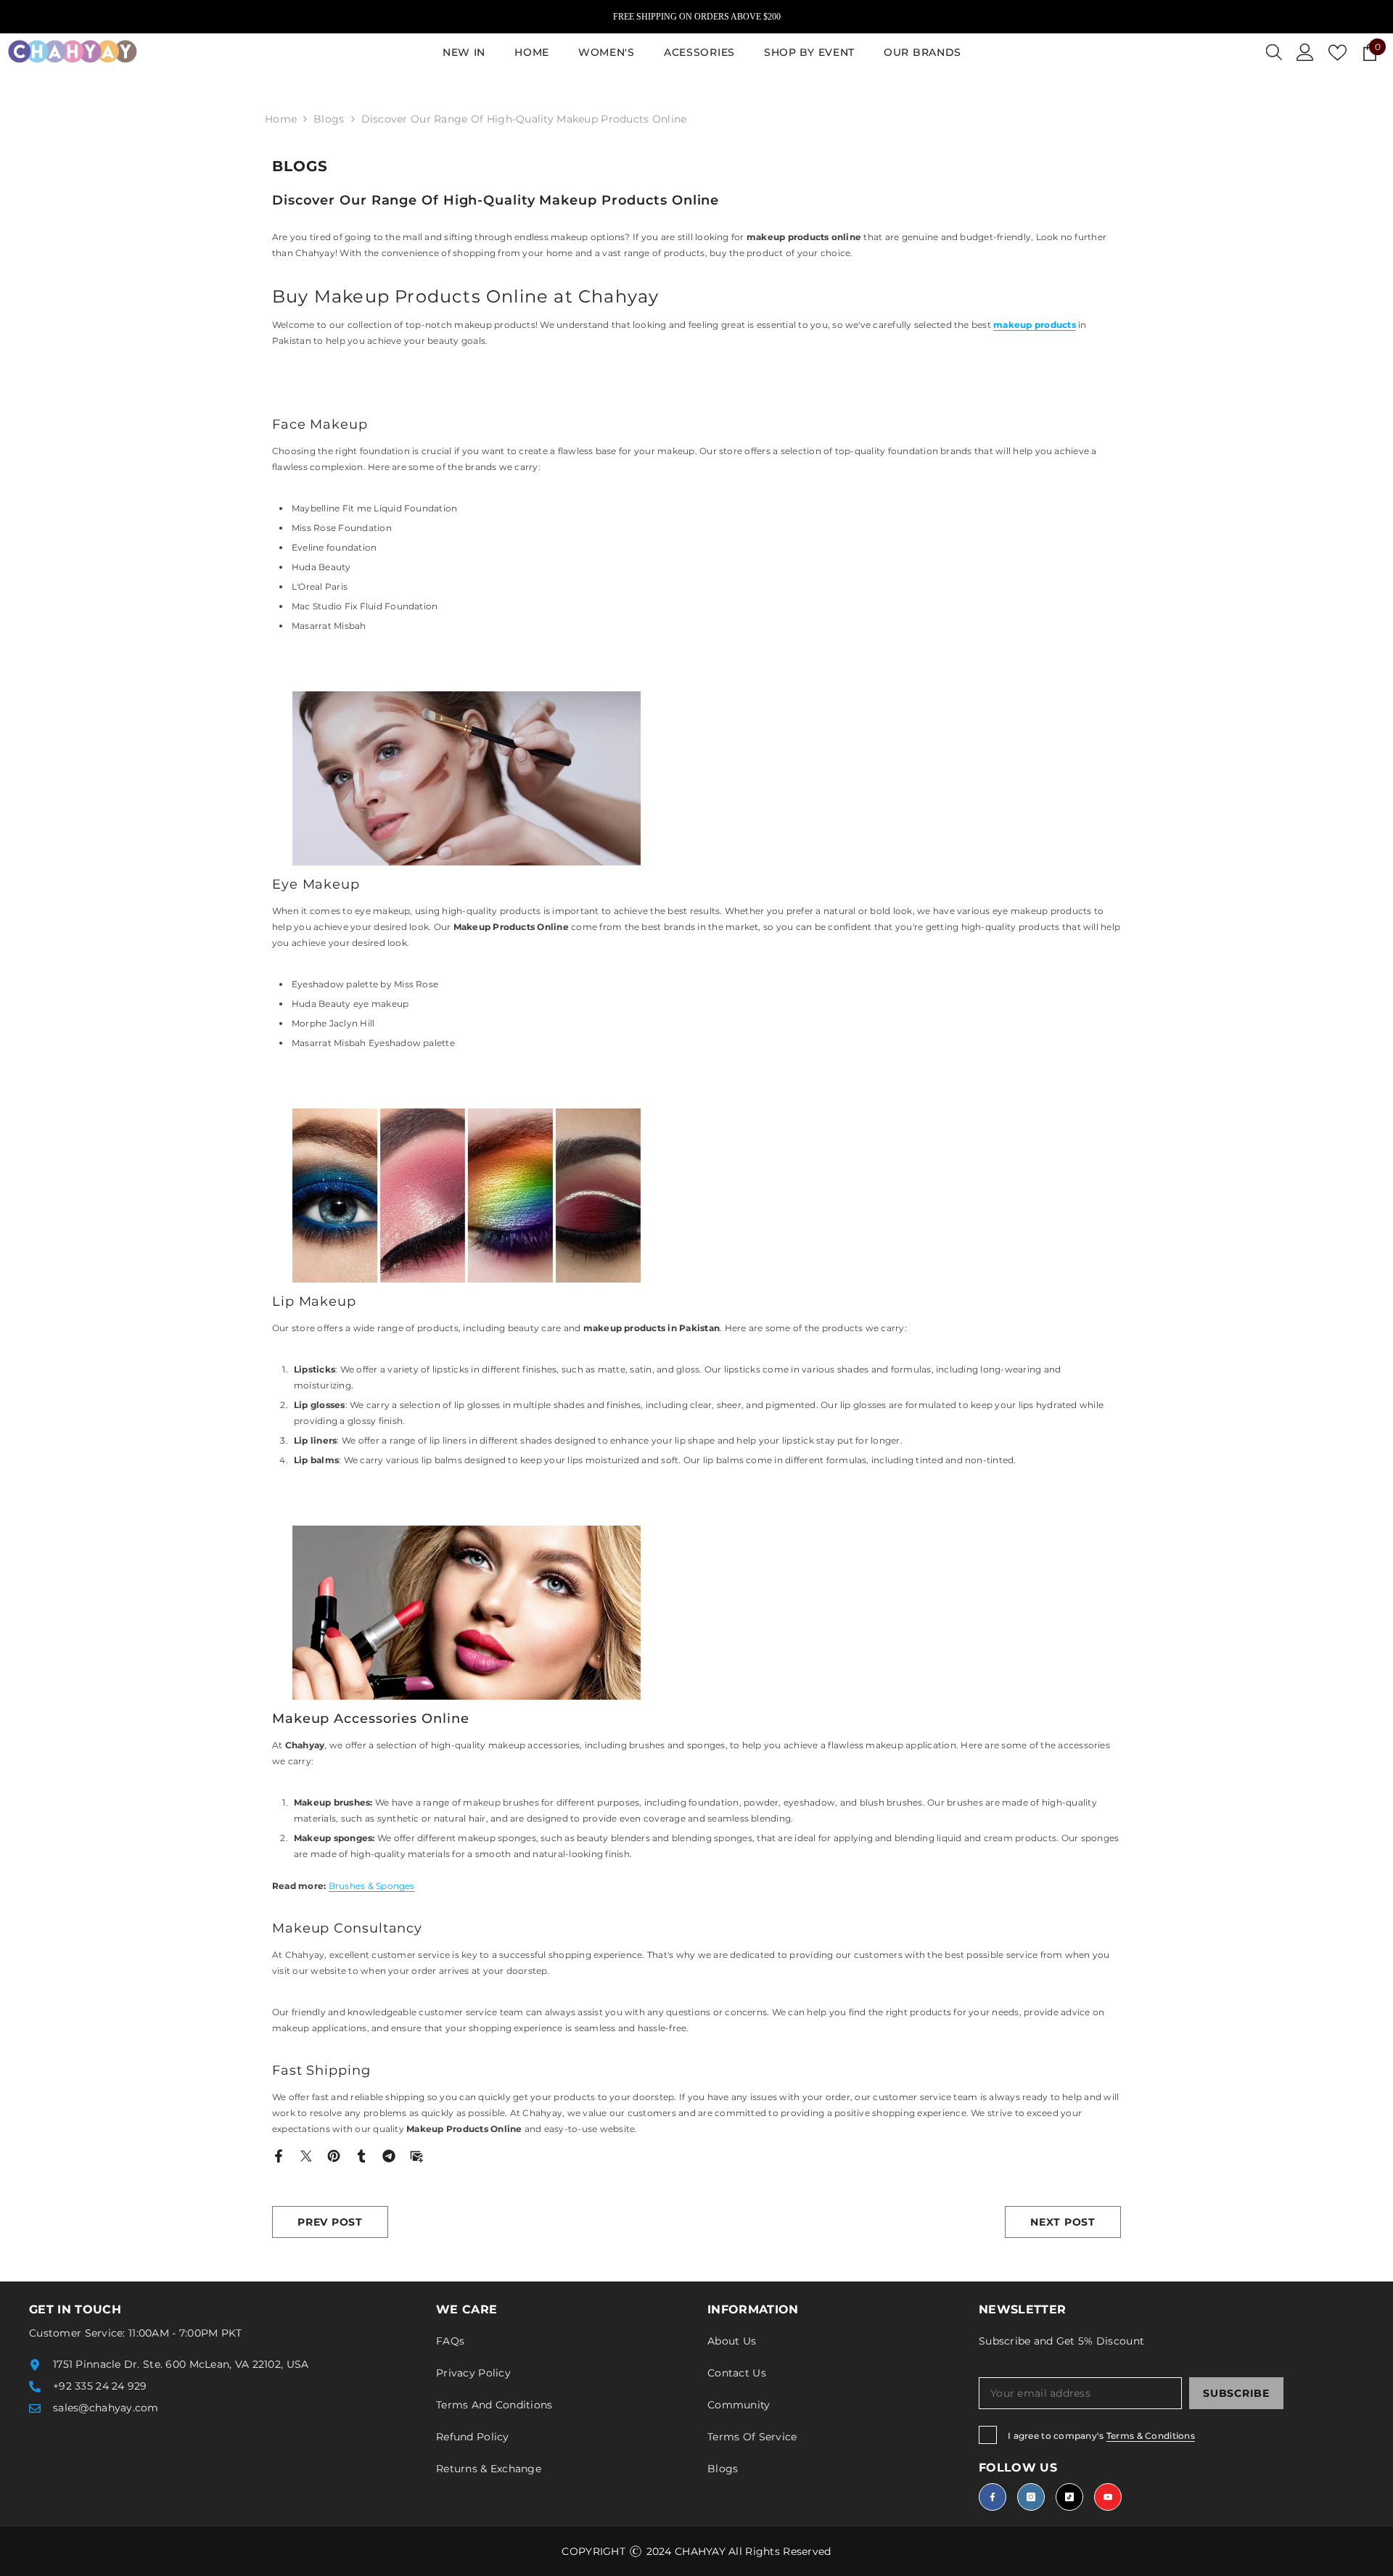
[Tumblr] (361, 2155)
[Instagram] (1031, 2497)
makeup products (1035, 325)
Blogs (329, 119)
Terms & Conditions (1151, 2436)
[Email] (416, 2155)
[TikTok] (1069, 2497)
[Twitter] (306, 2155)
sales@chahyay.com (106, 2408)
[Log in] (1305, 52)
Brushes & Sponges (372, 1886)
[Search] (1274, 52)
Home (281, 119)
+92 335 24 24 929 (100, 2386)
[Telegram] (389, 2155)
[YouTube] (1108, 2497)
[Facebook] (279, 2155)
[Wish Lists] (1337, 53)
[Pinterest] (334, 2155)
